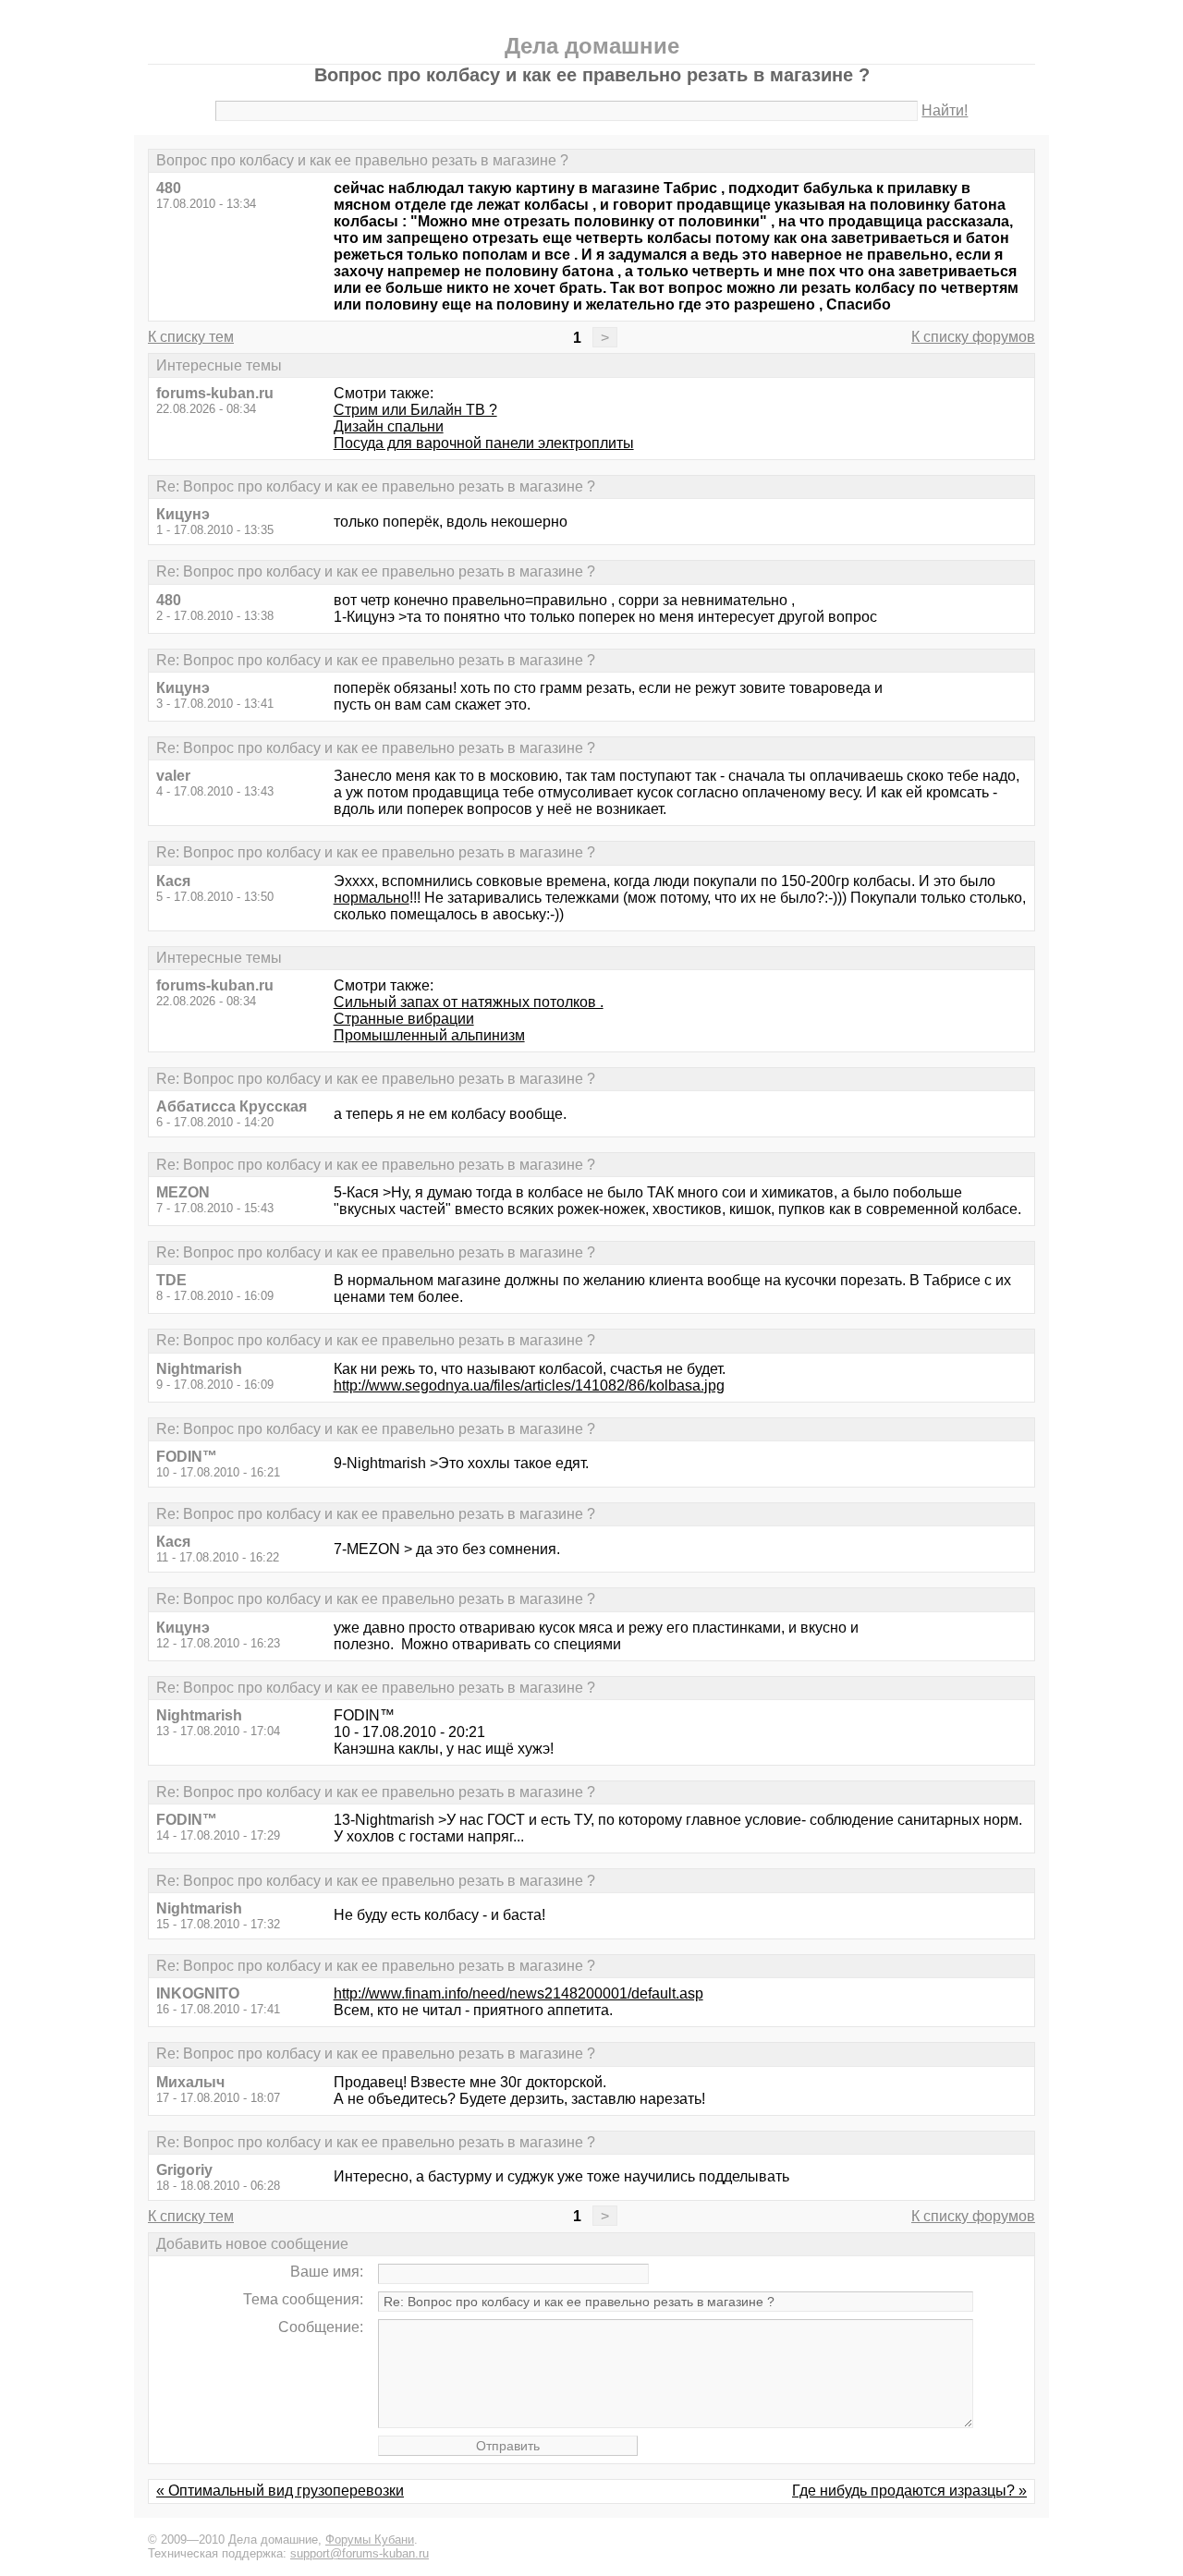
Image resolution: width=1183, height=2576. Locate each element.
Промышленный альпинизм (429, 1035)
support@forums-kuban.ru (360, 2553)
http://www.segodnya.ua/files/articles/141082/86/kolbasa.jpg (529, 1385)
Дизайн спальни (389, 426)
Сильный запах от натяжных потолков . (469, 1002)
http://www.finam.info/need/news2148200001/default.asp (518, 1993)
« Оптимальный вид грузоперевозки (280, 2491)
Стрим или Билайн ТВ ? (415, 410)
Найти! (945, 110)
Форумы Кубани (370, 2540)
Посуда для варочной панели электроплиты (484, 443)
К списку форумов (973, 337)
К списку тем (191, 337)
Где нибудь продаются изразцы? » (909, 2491)
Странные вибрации (404, 1019)
